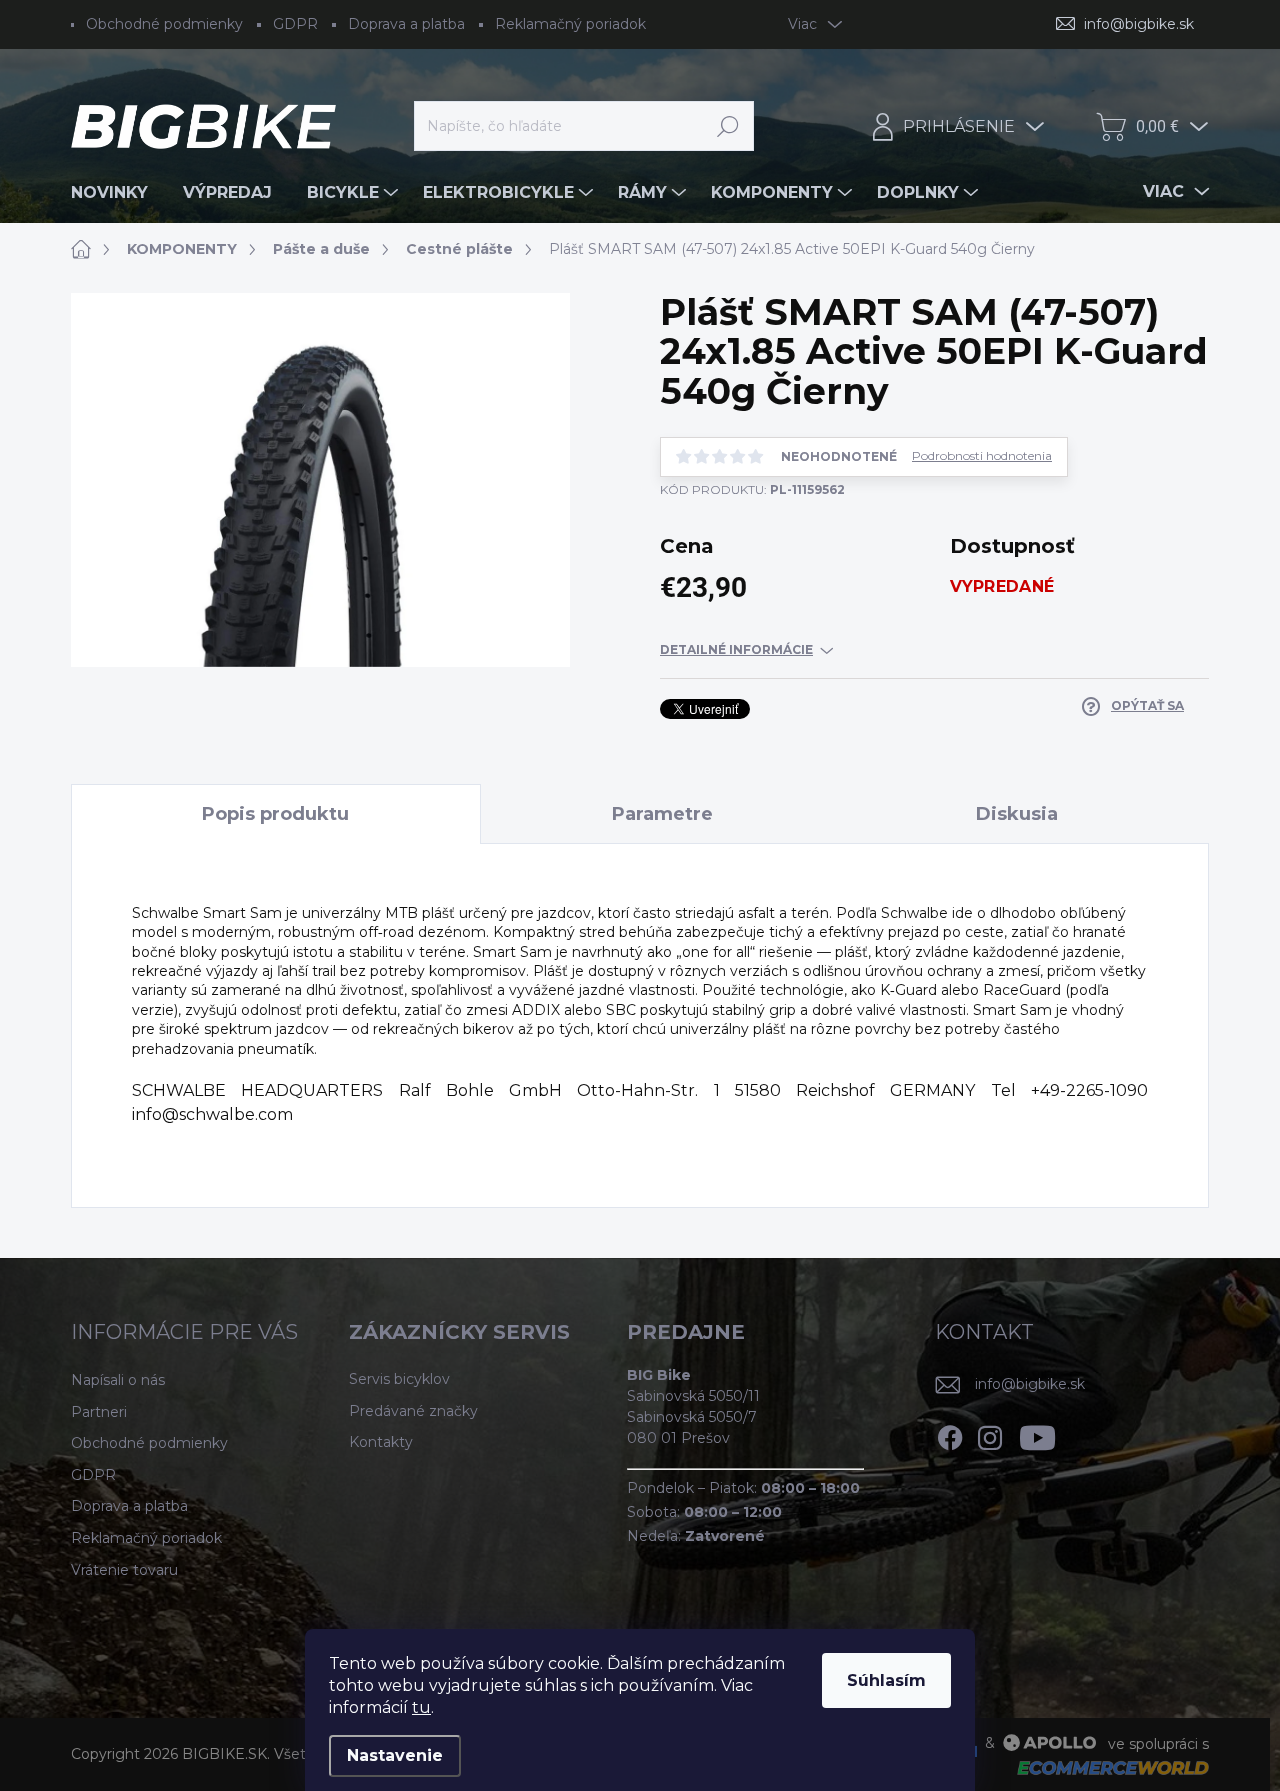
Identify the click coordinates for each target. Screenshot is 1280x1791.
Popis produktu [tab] (275, 814)
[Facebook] (950, 1435)
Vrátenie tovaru (124, 1570)
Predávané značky (413, 1411)
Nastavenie (395, 1755)
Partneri (99, 1412)
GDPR (295, 24)
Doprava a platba (406, 24)
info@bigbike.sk (1030, 1384)
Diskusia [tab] (1017, 814)
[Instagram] (990, 1435)
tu (421, 1707)
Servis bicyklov (399, 1379)
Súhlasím (886, 1680)
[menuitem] (117, 193)
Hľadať (728, 126)
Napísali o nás (118, 1380)
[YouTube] (1037, 1435)
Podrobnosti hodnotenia (982, 456)
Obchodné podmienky (164, 24)
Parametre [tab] (662, 814)
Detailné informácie (736, 649)
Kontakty (381, 1442)
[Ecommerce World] (1106, 1767)
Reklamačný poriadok (570, 24)
